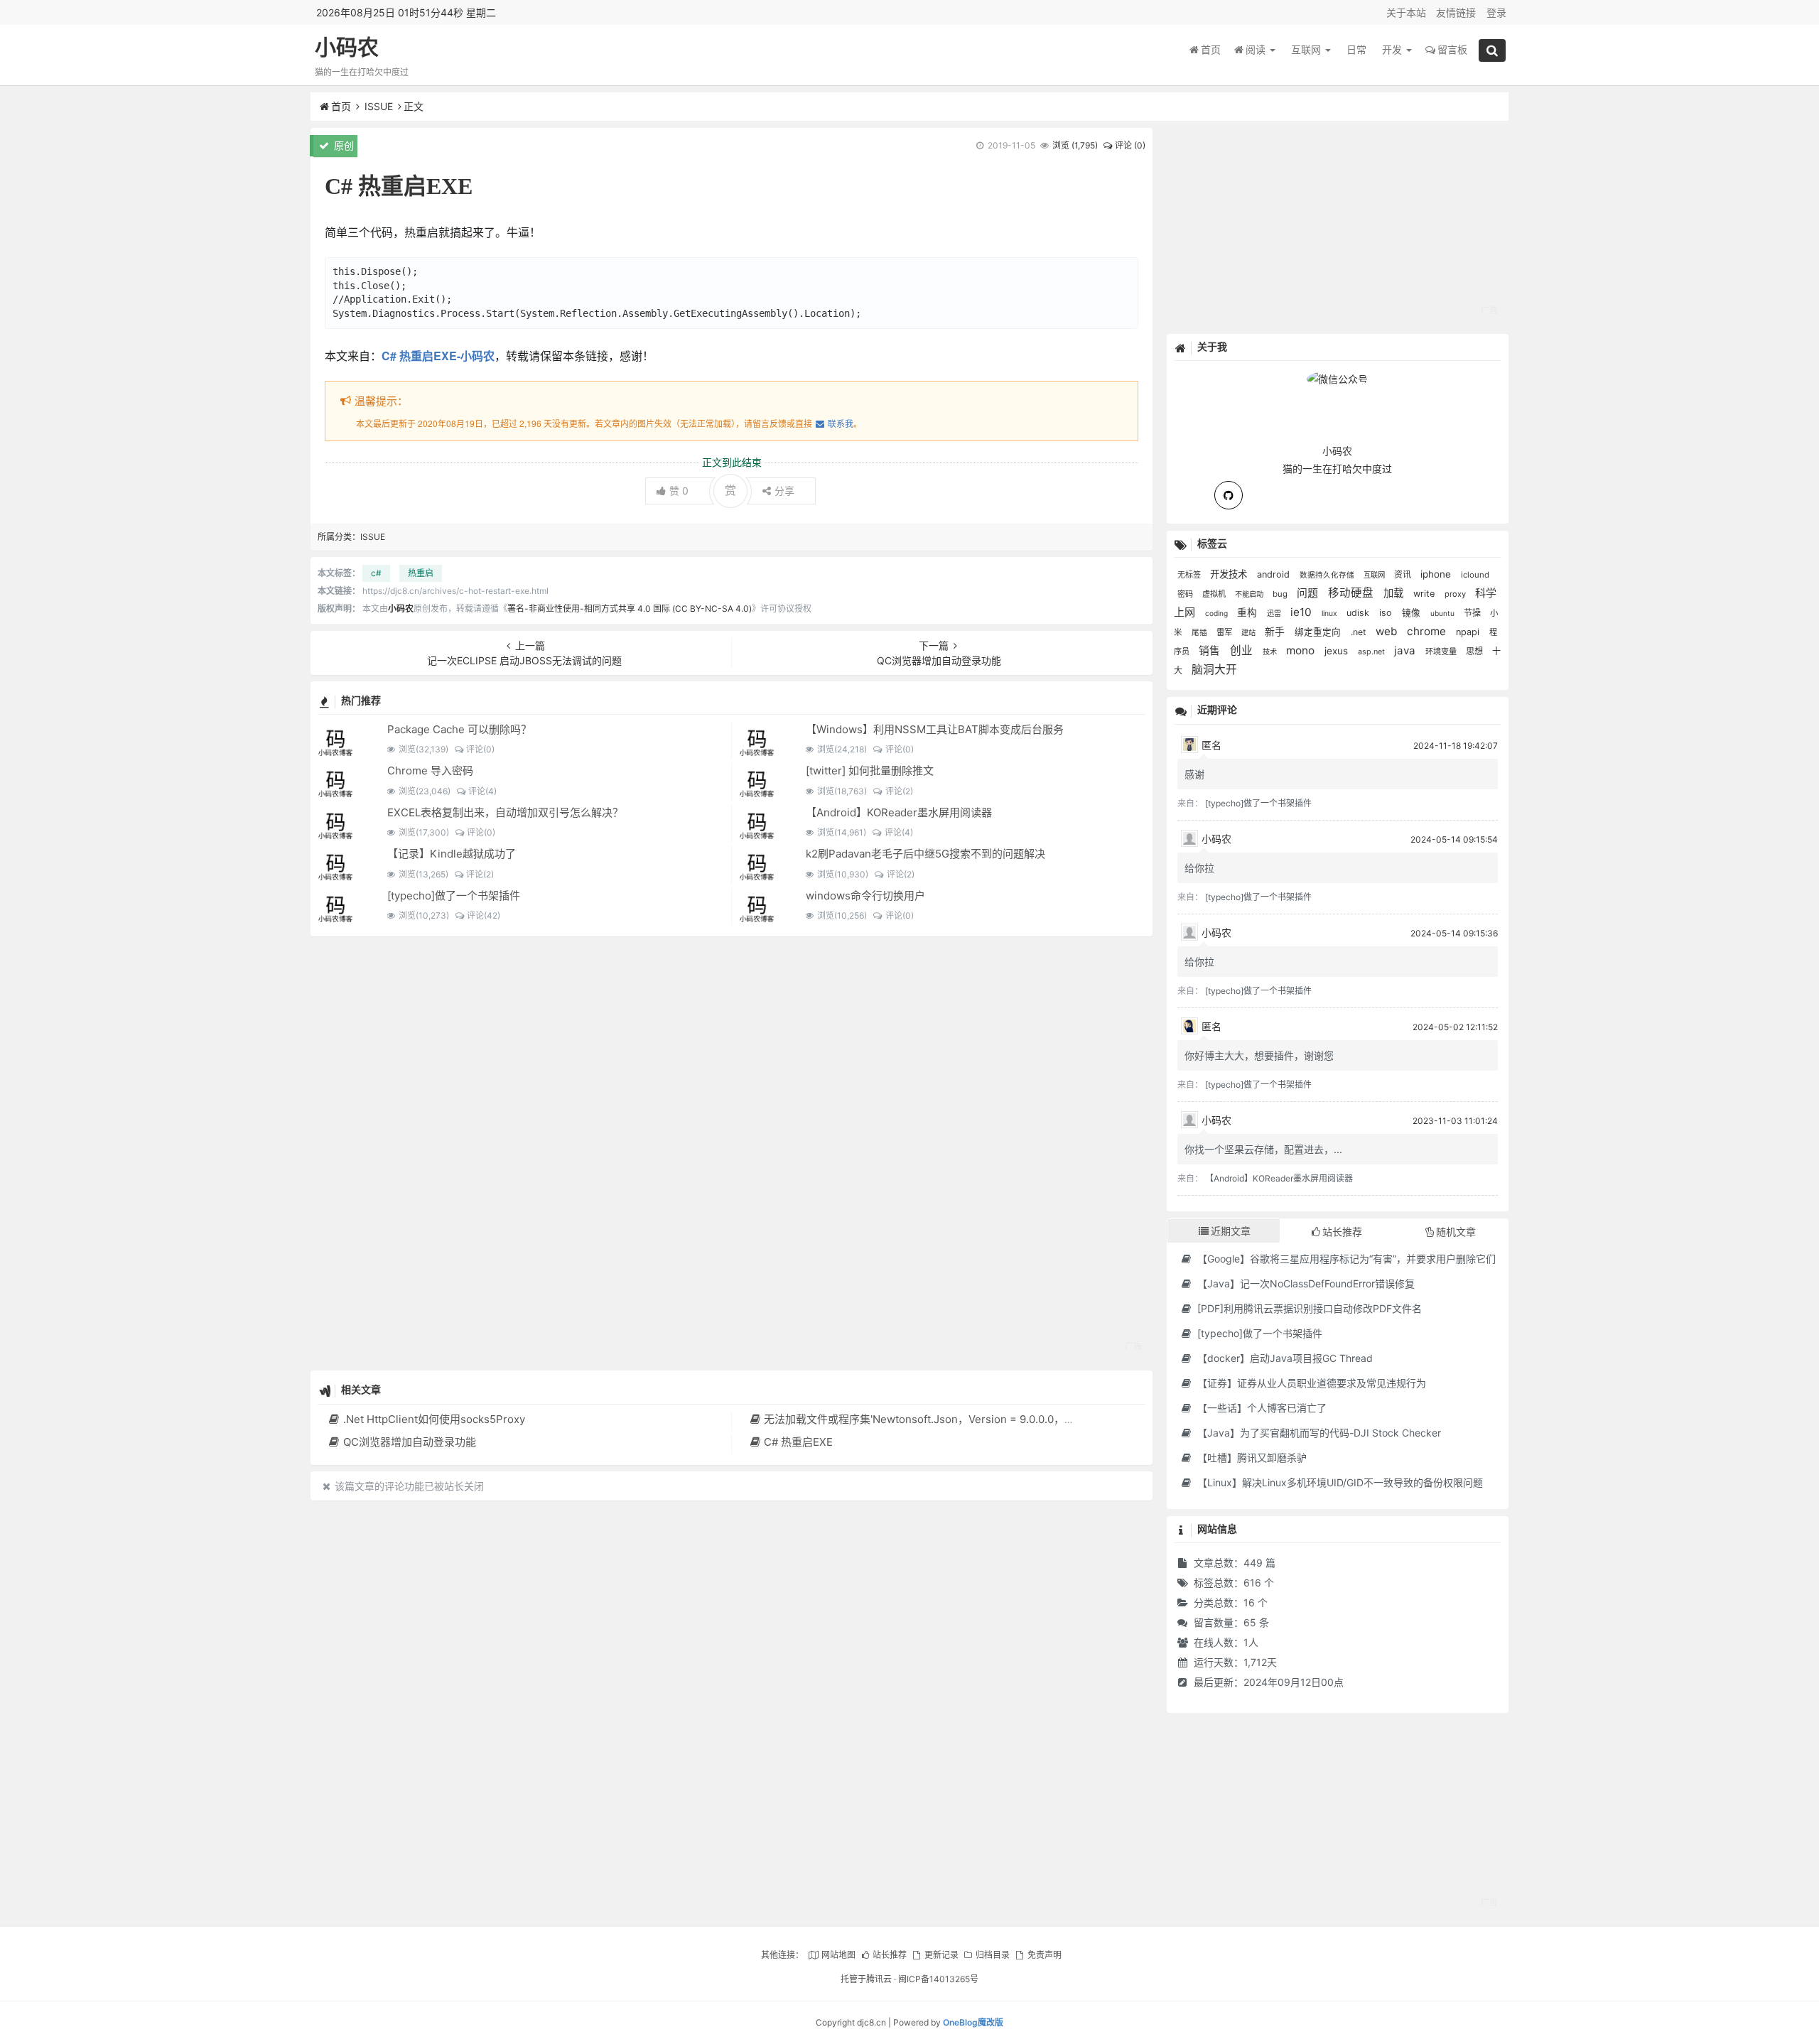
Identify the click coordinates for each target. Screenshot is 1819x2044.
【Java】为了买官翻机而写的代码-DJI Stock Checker (1318, 1433)
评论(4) (482, 791)
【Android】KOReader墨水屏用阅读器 (899, 812)
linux (1330, 613)
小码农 (347, 47)
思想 (1475, 651)
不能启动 (1250, 594)
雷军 (1225, 632)
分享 (784, 491)
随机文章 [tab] (1456, 1232)
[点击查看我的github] (1229, 495)
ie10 (1302, 612)
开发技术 (1230, 574)
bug (1281, 594)
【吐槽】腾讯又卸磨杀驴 (1251, 1458)
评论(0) (480, 749)
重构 (1248, 612)
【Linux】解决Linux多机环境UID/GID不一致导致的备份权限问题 (1339, 1482)
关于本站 (1406, 12)
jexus (1338, 651)
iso (1387, 613)
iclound (1475, 575)
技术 (1271, 651)
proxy (1456, 594)
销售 (1211, 651)
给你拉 (1199, 868)
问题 (1309, 593)
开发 (1393, 49)
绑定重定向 (1319, 632)
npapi (1469, 632)
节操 (1473, 613)
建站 (1249, 632)
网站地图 (838, 1955)
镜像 (1413, 613)
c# (376, 573)
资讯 (1404, 574)
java (1406, 650)
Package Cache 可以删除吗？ (459, 729)
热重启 (421, 573)
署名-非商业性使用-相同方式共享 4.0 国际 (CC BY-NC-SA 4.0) (630, 609)
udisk (1359, 613)
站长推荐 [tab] (1342, 1232)
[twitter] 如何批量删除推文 (870, 770)
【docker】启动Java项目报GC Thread (1284, 1358)
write (1425, 594)
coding (1218, 613)
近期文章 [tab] (1231, 1231)
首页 (1211, 49)
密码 (1186, 594)
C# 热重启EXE (798, 1442)
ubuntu (1443, 613)
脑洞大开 (1214, 670)
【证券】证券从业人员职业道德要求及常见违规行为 (1310, 1383)
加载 (1395, 593)
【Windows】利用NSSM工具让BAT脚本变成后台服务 (935, 729)
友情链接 (1456, 12)
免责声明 (1044, 1955)
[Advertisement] (732, 1153)
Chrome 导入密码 (430, 770)
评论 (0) (1130, 145)
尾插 (1200, 633)
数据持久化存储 (1328, 575)
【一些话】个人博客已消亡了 (1261, 1408)
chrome (1428, 631)
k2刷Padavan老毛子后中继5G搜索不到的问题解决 (925, 854)
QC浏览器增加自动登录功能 (409, 1442)
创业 (1243, 650)
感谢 (1194, 774)
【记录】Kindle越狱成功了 (452, 854)
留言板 (1452, 49)
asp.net (1372, 651)
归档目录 (993, 1955)
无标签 (1190, 575)
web (1388, 631)
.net (1360, 632)
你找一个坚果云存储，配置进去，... (1263, 1149)
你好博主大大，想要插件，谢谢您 (1259, 1055)
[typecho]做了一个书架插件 (454, 896)
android (1275, 574)
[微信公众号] (1337, 377)
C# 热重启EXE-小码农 (438, 356)
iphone (1437, 574)
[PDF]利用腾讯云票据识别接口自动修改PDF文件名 (1308, 1308)
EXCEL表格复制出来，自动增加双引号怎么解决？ (505, 812)
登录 (1496, 12)
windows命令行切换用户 (865, 896)
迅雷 (1275, 613)
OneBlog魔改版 (973, 2022)
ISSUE (379, 106)
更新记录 (941, 1955)
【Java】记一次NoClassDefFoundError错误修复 (1305, 1283)
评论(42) (484, 915)
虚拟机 (1215, 594)
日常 (1356, 49)
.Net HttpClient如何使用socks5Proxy (434, 1419)
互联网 (1307, 49)
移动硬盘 (1352, 593)
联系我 (840, 423)
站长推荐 (890, 1955)
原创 (342, 145)
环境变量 (1442, 651)
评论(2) (899, 791)
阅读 (1257, 49)
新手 (1276, 632)
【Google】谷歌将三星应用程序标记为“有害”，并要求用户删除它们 (1345, 1259)
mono (1302, 650)
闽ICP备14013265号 (938, 1979)
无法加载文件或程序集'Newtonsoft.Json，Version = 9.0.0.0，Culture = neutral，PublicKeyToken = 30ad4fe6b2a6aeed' (1059, 1419)
